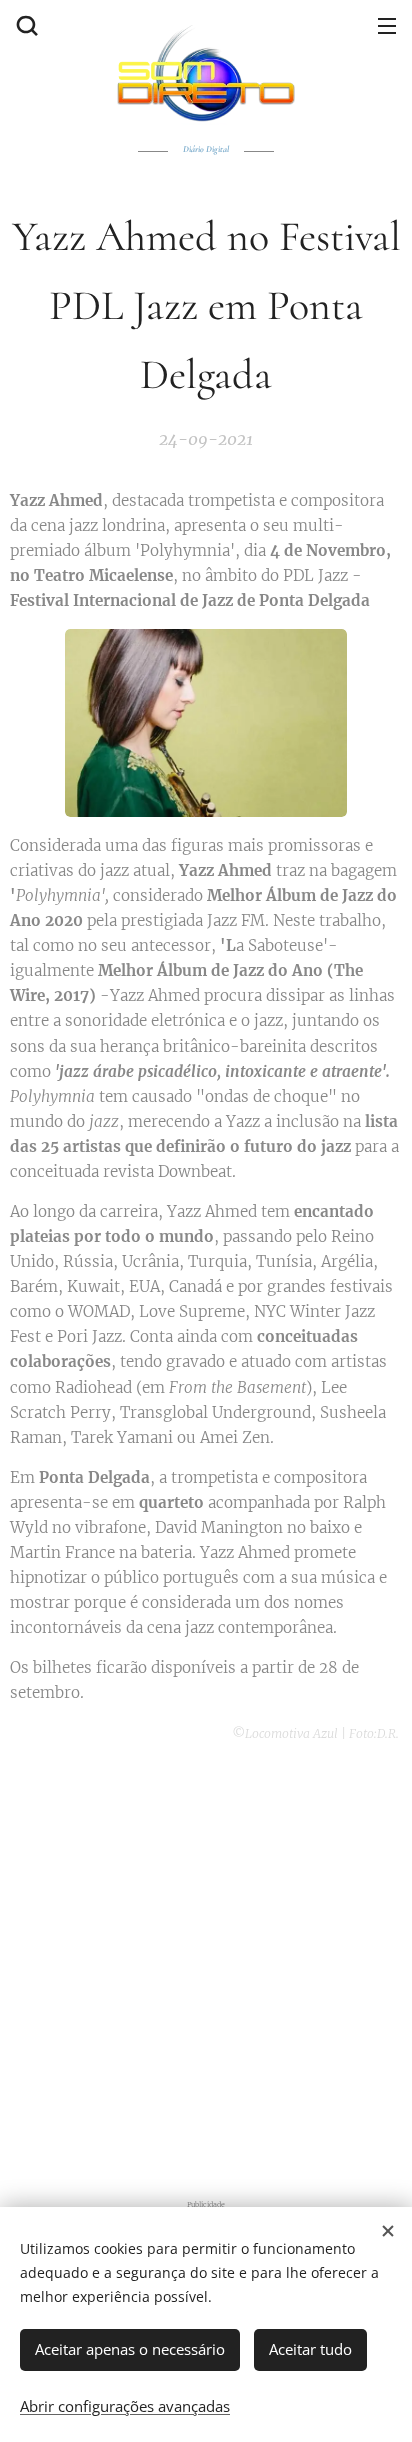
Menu (387, 25)
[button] (25, 25)
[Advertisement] (206, 1968)
